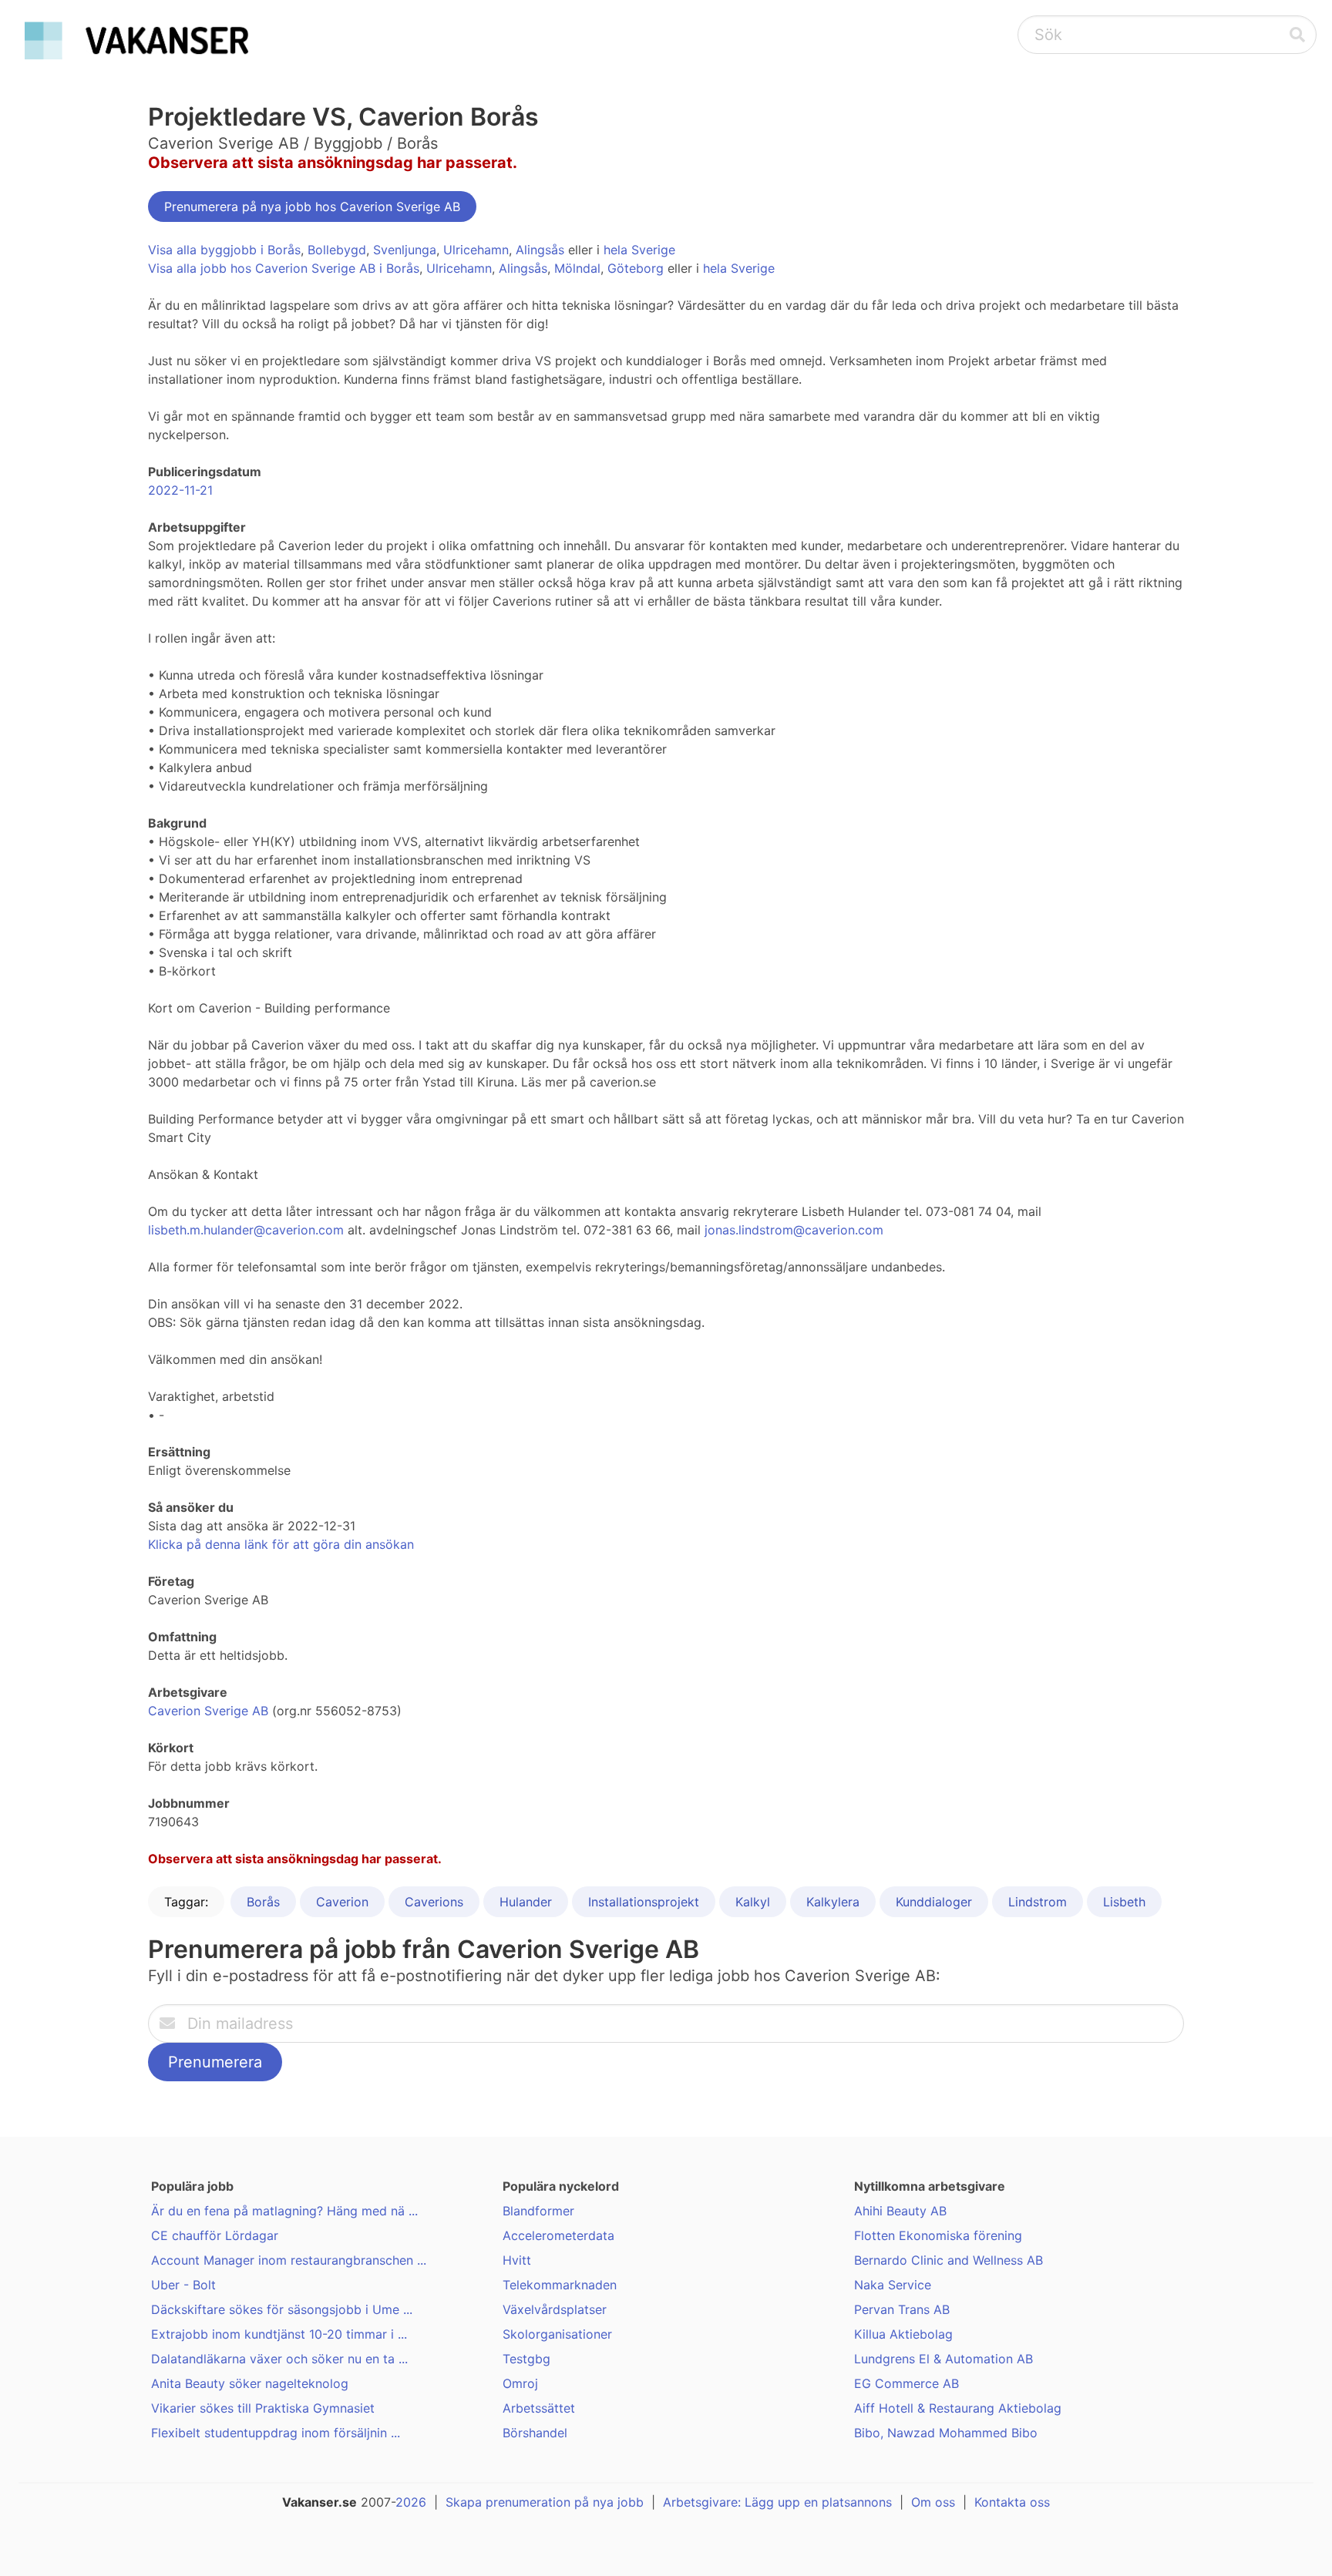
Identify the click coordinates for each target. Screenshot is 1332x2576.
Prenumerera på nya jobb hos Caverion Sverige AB (312, 207)
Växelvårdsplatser (555, 2309)
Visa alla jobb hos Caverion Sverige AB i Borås (284, 268)
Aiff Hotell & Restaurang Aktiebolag (958, 2408)
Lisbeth (1124, 1902)
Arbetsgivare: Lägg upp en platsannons (777, 2502)
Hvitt (517, 2260)
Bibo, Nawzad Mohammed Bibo (946, 2433)
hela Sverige (639, 250)
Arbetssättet (539, 2408)
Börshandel (535, 2433)
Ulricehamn (476, 250)
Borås (263, 1902)
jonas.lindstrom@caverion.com (794, 1230)
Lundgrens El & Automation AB (943, 2359)
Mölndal (577, 268)
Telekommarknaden (560, 2285)
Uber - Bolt (183, 2285)
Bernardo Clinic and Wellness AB (949, 2260)
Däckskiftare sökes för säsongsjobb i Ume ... (282, 2309)
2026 (411, 2502)
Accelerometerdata (558, 2235)
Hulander (526, 1902)
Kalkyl (753, 1902)
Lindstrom (1038, 1902)
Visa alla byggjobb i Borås (224, 250)
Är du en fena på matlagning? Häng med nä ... (284, 2211)
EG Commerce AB (906, 2383)
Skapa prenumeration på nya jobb (545, 2502)
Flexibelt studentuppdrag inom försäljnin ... (276, 2433)
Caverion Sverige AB (208, 1711)
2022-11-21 (180, 490)
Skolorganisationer (557, 2334)
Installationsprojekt (644, 1902)
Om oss (933, 2502)
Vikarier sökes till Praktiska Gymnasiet (263, 2408)
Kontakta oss (1012, 2502)
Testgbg (526, 2359)
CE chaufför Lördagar (215, 2235)
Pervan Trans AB (902, 2309)
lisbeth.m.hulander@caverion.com (246, 1230)
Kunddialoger (934, 1902)
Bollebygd (337, 250)
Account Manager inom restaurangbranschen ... (289, 2260)
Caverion (342, 1902)
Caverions (434, 1902)
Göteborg (636, 268)
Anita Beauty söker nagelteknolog (250, 2383)
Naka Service (893, 2285)
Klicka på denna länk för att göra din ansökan (281, 1544)
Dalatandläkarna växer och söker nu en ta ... (279, 2359)
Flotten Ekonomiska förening (938, 2235)
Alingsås (540, 250)
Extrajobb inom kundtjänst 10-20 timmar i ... (279, 2334)
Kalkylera (833, 1902)
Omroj (520, 2383)
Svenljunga (405, 250)
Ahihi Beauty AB (900, 2211)
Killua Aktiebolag (903, 2334)
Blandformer (538, 2211)
